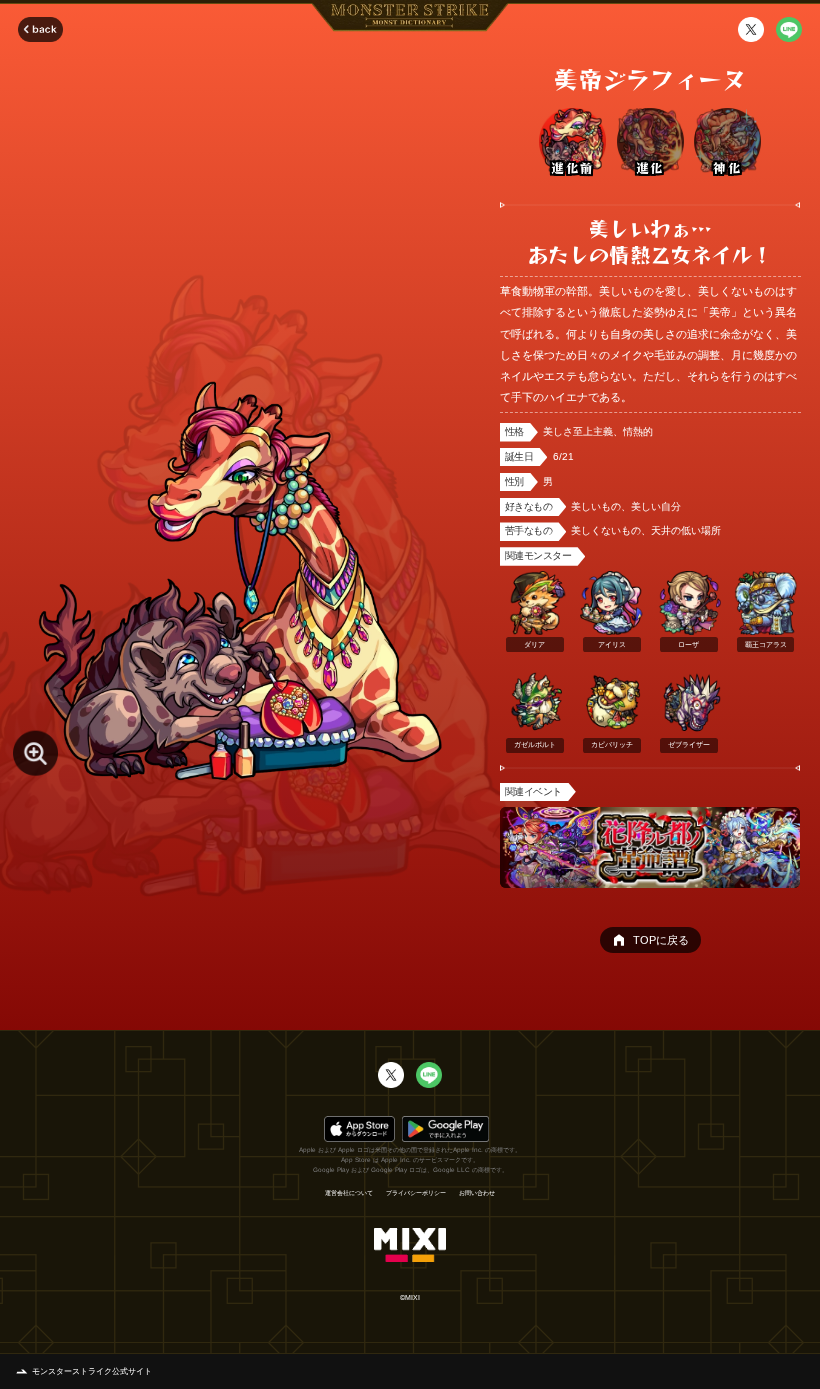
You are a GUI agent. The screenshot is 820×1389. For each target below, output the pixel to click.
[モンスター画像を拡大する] (35, 753)
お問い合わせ (477, 1193)
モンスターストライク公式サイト (92, 1371)
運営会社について (349, 1193)
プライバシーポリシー (416, 1193)
